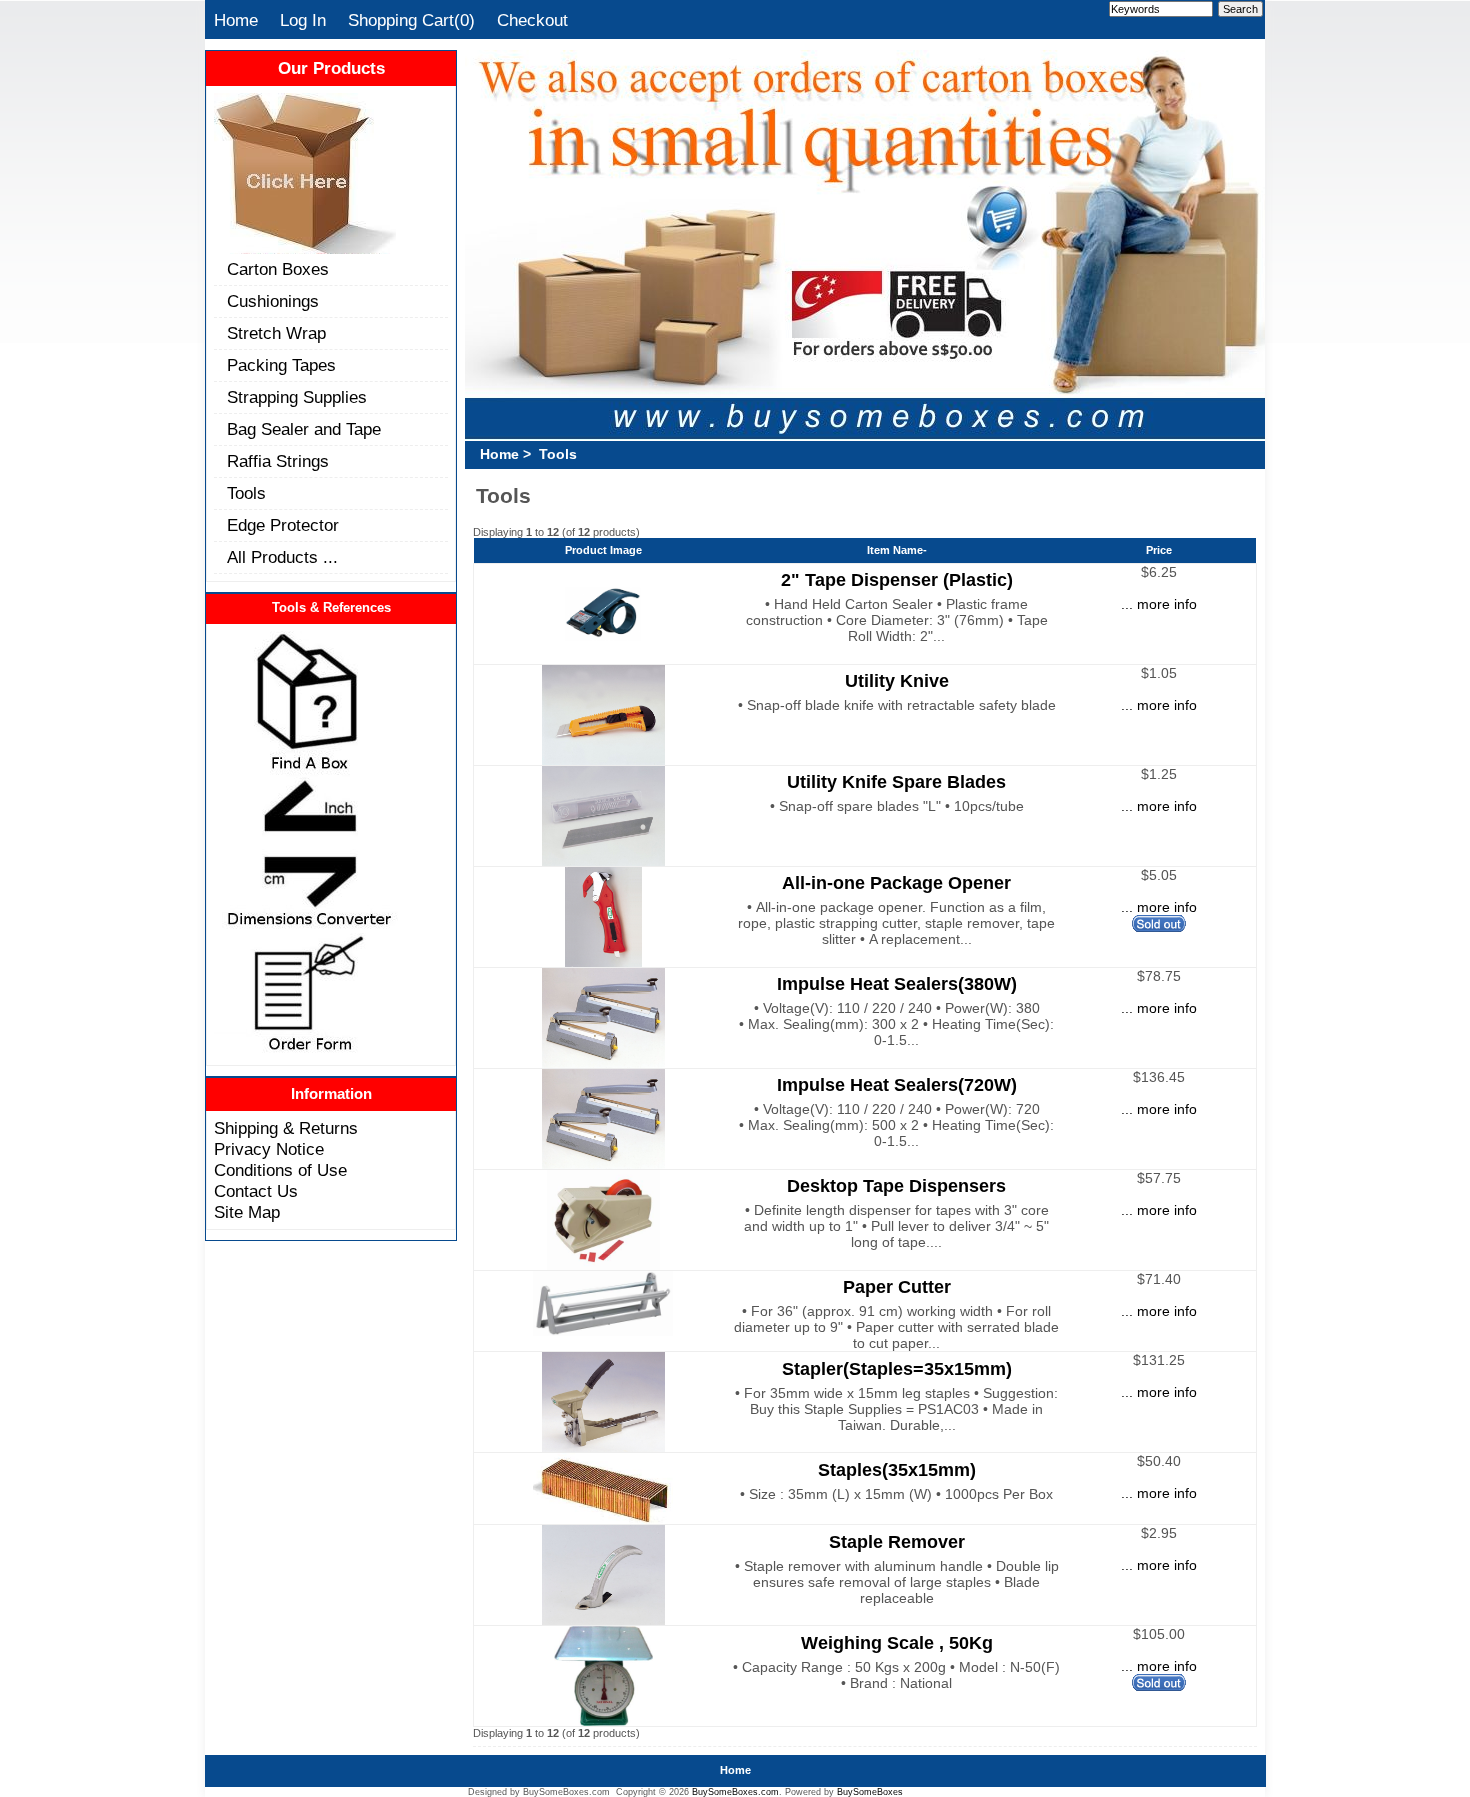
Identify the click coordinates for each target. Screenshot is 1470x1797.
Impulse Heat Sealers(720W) (897, 1084)
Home (236, 20)
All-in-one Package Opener (896, 882)
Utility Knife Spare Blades (896, 781)
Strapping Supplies (297, 397)
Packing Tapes (281, 365)
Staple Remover (897, 1541)
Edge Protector (283, 525)
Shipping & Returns (286, 1128)
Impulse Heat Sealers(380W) (897, 983)
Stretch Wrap (276, 333)
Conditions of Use (280, 1170)
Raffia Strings (278, 461)
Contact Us (256, 1191)
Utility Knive (897, 680)
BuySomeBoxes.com (735, 1792)
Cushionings (273, 301)
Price (1159, 550)
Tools (246, 493)
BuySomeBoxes (870, 1792)
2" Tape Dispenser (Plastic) (897, 579)
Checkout (532, 20)
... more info (1159, 604)
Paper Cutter (897, 1286)
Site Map (247, 1212)
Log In (303, 20)
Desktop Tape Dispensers (896, 1185)
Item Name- (897, 550)
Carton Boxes (278, 269)
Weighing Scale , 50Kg (897, 1642)
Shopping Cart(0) (411, 20)
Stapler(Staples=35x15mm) (897, 1368)
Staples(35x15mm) (897, 1469)
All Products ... (282, 557)
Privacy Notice (269, 1149)
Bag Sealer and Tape (304, 429)
